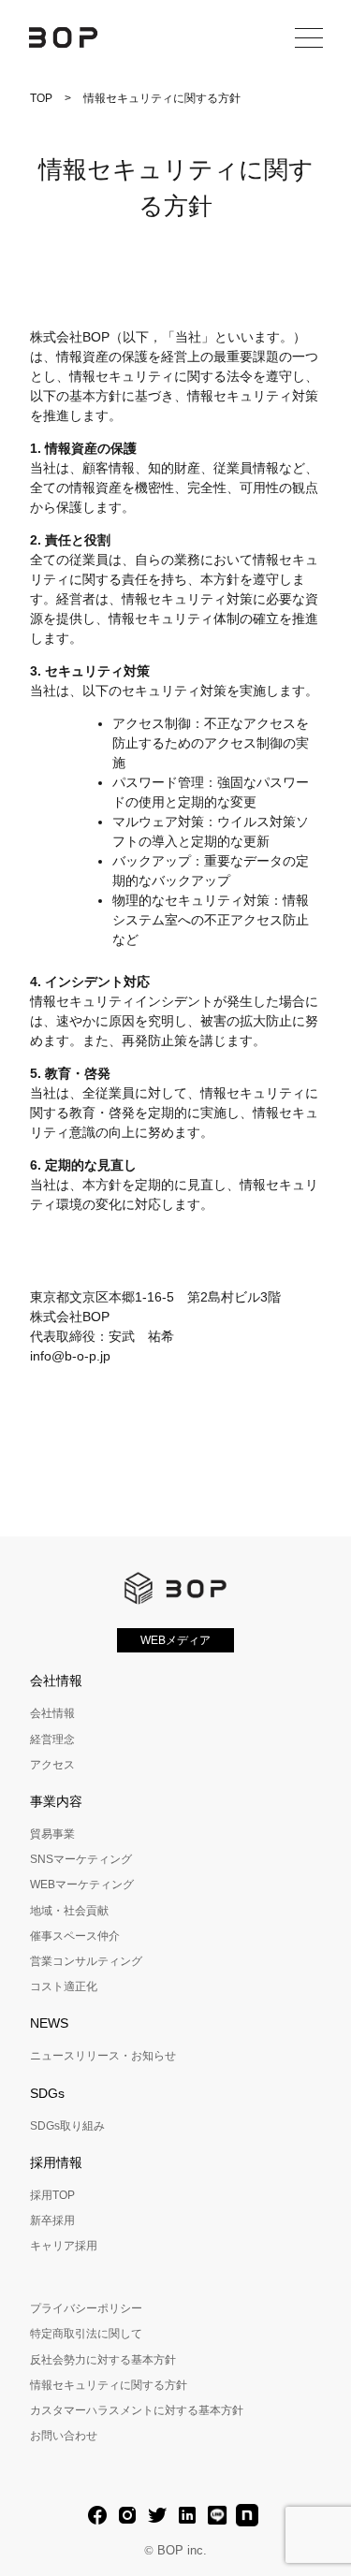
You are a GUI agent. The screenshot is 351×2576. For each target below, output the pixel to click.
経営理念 (52, 1739)
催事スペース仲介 (75, 1936)
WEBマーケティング (82, 1885)
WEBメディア (175, 1640)
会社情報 (52, 1713)
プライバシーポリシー (86, 2308)
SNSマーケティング (81, 1859)
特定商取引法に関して (86, 2334)
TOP (41, 98)
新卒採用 (52, 2220)
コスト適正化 (64, 1987)
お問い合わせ (64, 2436)
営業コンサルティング (86, 1961)
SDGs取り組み (67, 2126)
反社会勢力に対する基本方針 (103, 2360)
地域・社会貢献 (69, 1911)
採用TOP (52, 2195)
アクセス (52, 1765)
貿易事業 (52, 1834)
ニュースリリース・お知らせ (103, 2056)
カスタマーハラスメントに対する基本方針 (137, 2410)
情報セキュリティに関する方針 (109, 2385)
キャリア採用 (64, 2246)
